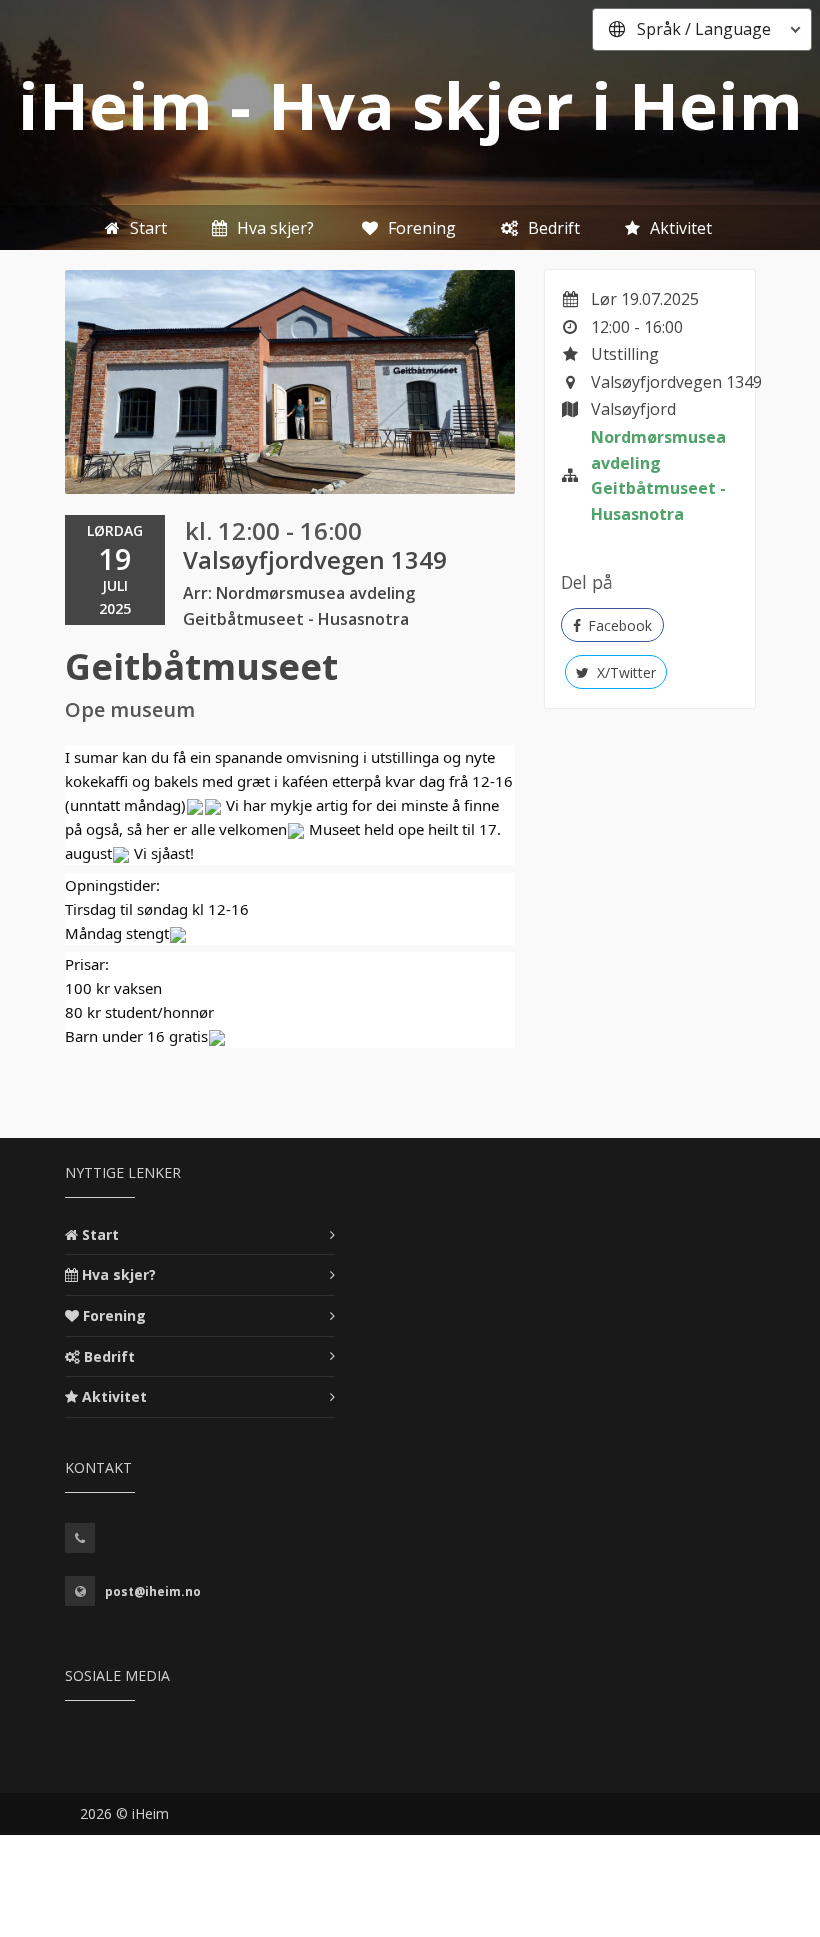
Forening (114, 1315)
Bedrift (109, 1356)
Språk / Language (704, 29)
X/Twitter (624, 672)
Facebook (618, 625)
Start (100, 1234)
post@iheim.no (153, 1591)
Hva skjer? (119, 1274)
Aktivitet (114, 1396)
